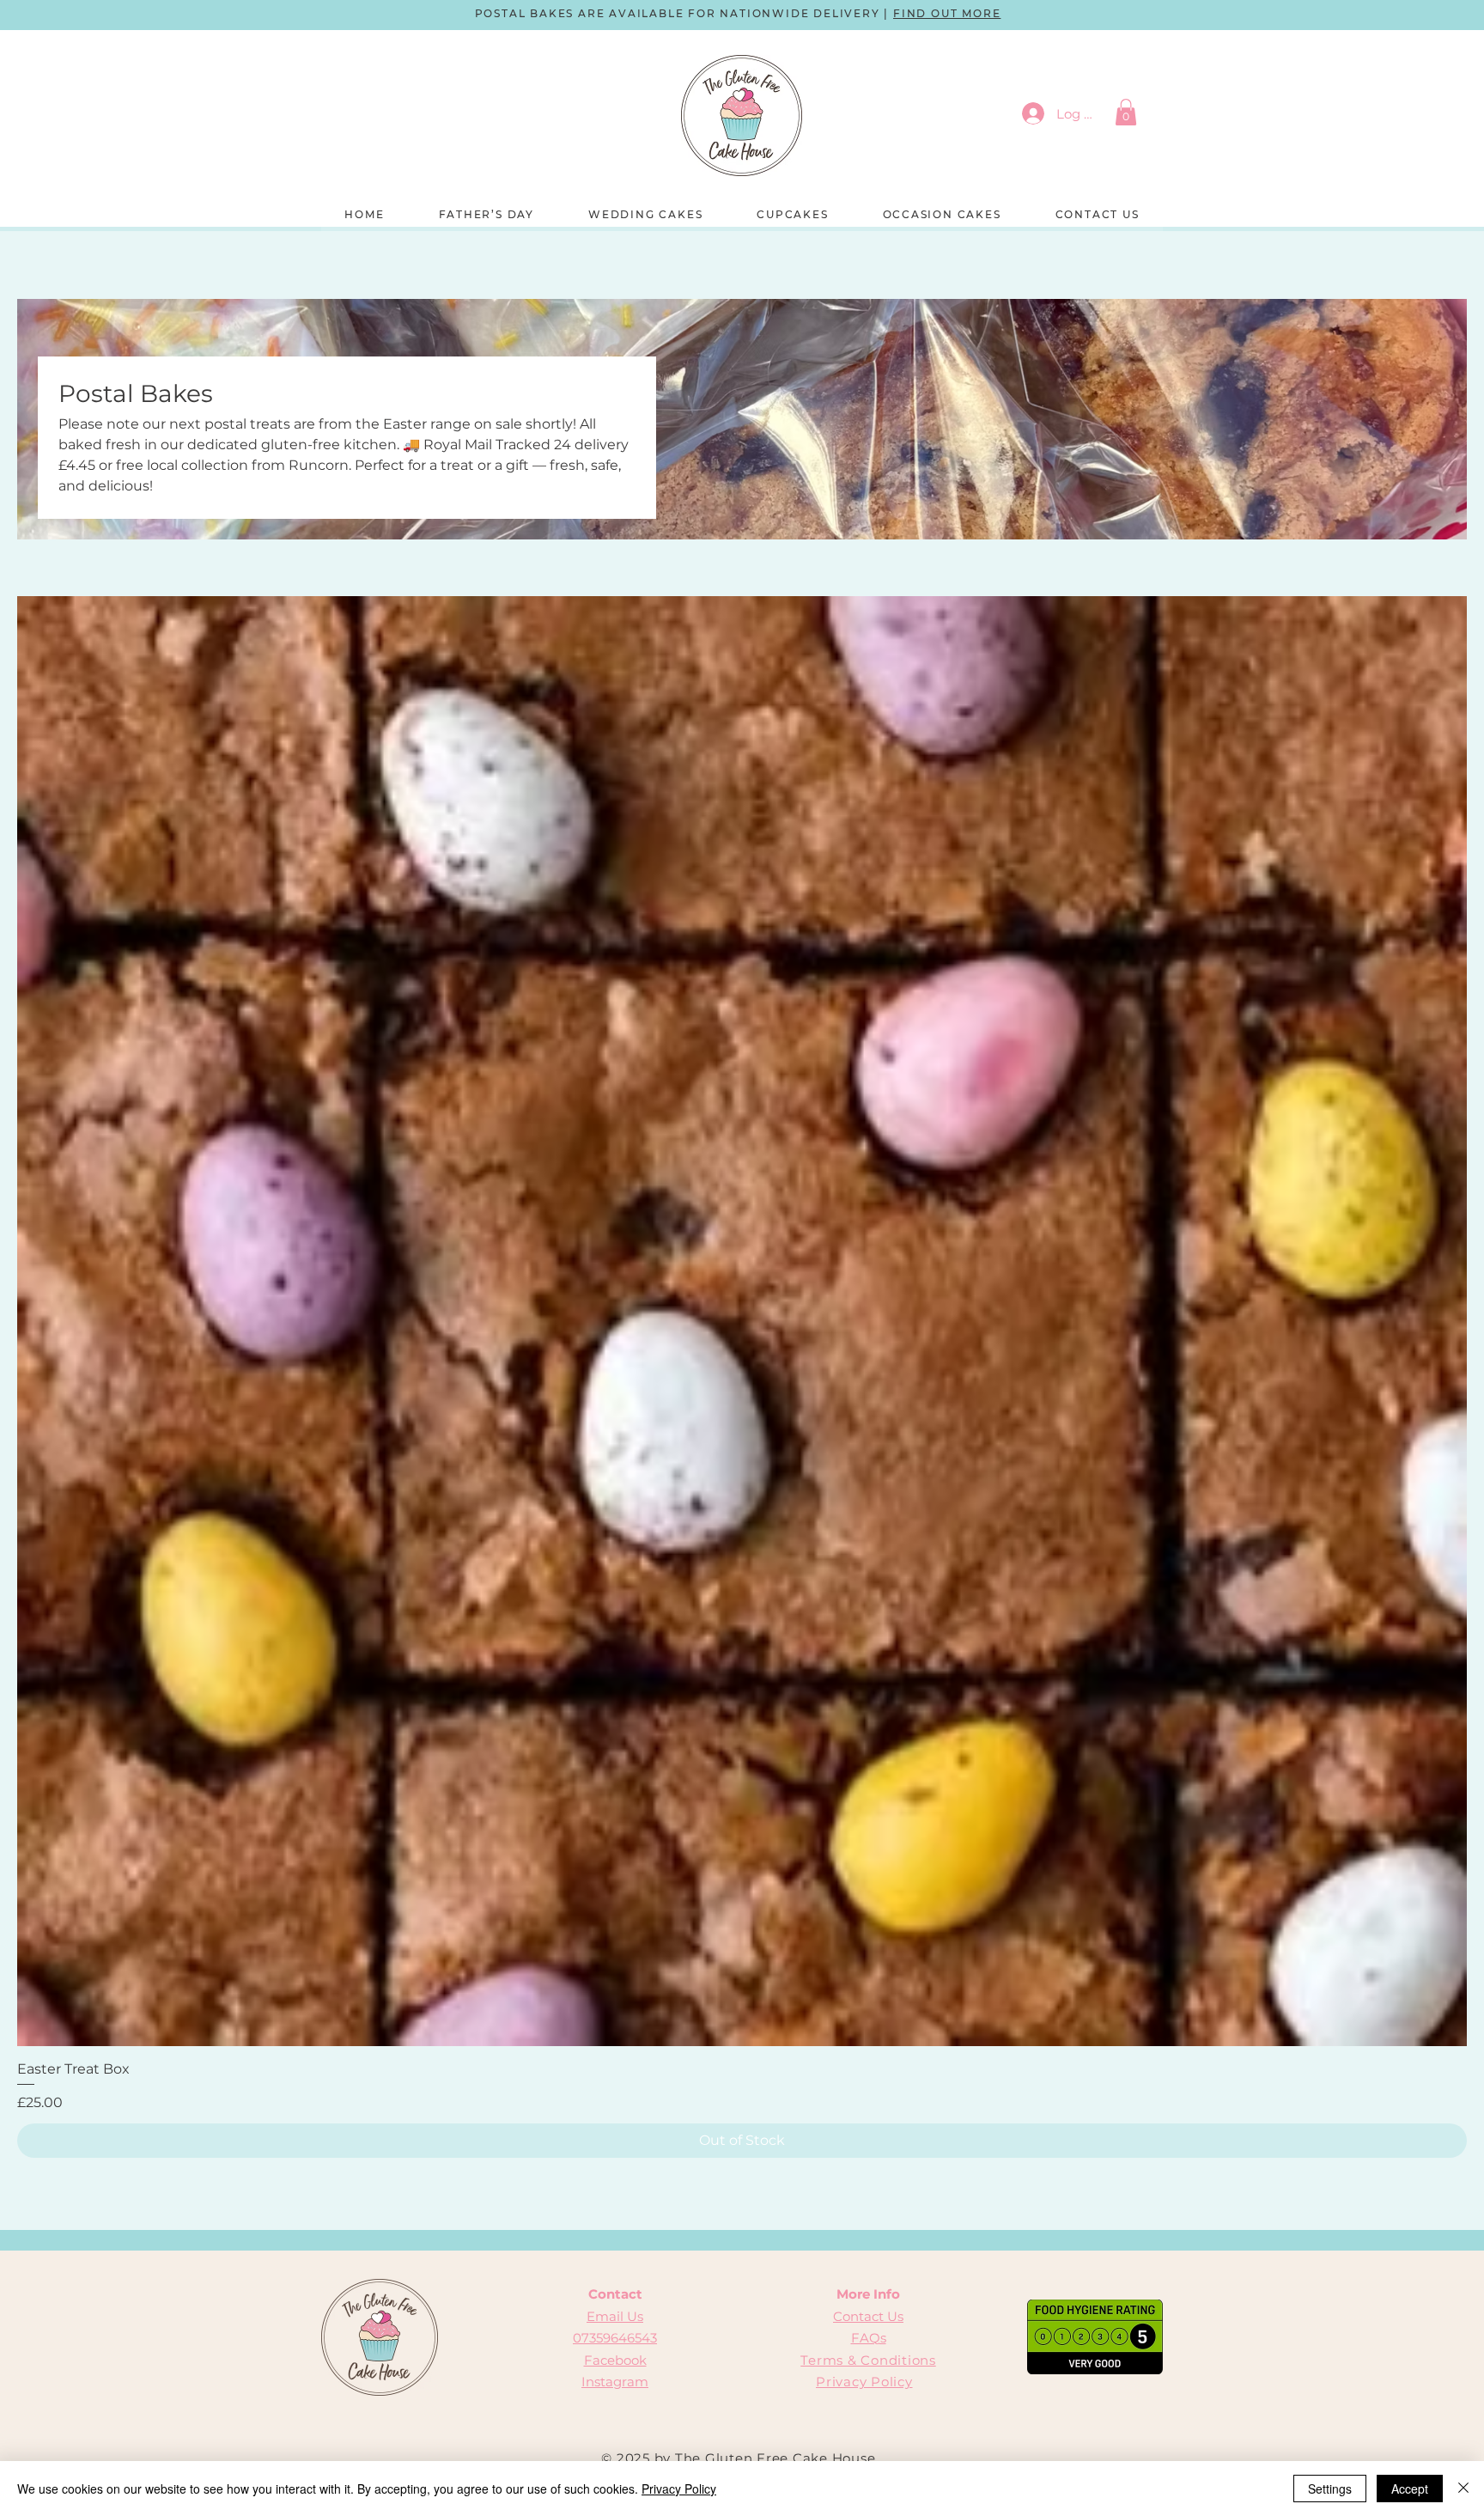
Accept (1410, 2489)
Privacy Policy (864, 2382)
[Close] (1463, 2489)
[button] (1126, 112)
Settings (1330, 2489)
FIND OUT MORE (947, 13)
